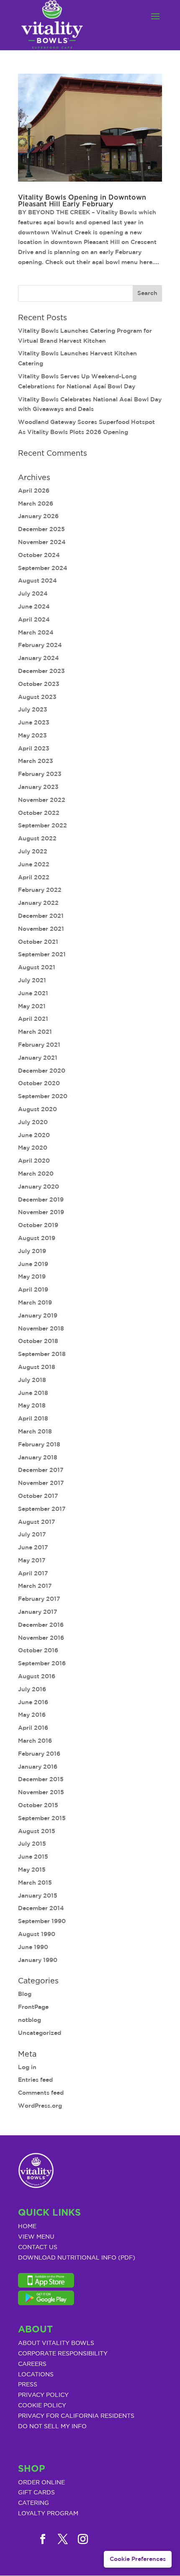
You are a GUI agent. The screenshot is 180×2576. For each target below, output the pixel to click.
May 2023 (32, 735)
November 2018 (41, 1328)
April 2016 (33, 1728)
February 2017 (39, 1599)
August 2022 (37, 838)
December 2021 (41, 916)
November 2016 (41, 1638)
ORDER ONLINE (41, 2483)
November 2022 (42, 800)
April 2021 (33, 1019)
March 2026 (36, 503)
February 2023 (40, 774)
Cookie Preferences (138, 2559)
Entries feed (35, 2080)
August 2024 (37, 580)
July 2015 (32, 1844)
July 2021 (32, 980)
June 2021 (33, 993)
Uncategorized (40, 2033)
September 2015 (42, 1818)
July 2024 (33, 593)
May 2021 (32, 1006)
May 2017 (32, 1560)
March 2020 (36, 1174)
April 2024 (34, 619)
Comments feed (41, 2093)
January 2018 (38, 1457)
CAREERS (32, 2364)
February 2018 (39, 1444)
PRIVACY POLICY (43, 2395)
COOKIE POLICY (42, 2406)
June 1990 (33, 1947)
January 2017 (38, 1612)
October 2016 (38, 1650)
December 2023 (41, 671)
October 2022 (39, 813)
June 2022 (34, 864)
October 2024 (39, 555)
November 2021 (41, 929)
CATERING (33, 2503)
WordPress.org (40, 2106)
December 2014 (41, 1908)
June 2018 (33, 1393)
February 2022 (40, 890)
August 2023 (37, 697)
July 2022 (33, 851)
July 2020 (33, 1122)
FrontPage (33, 2007)
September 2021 (42, 954)
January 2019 (38, 1315)
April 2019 (33, 1289)
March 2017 (35, 1586)
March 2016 (35, 1741)
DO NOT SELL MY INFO (52, 2427)
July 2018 (32, 1380)
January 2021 (38, 1058)
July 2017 (32, 1534)
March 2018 (35, 1431)
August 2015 (37, 1831)
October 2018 (38, 1341)
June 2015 (33, 1857)
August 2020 (37, 1109)
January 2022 (38, 903)
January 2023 (38, 787)
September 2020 (43, 1096)
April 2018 (33, 1418)
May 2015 (32, 1870)
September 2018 (42, 1354)
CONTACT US (38, 2247)
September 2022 (42, 825)
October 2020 (39, 1083)
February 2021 (39, 1045)
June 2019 (33, 1264)
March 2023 (36, 761)
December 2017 (41, 1470)
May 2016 (32, 1715)
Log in (27, 2067)
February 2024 (40, 645)
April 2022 (34, 877)
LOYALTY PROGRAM (48, 2514)
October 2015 (38, 1805)
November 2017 (41, 1483)
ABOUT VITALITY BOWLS (56, 2343)
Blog (25, 1994)
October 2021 (38, 942)
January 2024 (39, 658)
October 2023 (39, 684)
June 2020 (34, 1135)
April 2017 (33, 1573)
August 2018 (37, 1367)
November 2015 (41, 1792)
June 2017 (33, 1547)
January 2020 (39, 1187)
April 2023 (34, 748)
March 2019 (35, 1302)
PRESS (28, 2385)
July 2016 (32, 1689)
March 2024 (36, 632)
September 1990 (42, 1921)
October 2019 (38, 1225)
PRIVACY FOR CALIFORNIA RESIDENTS (76, 2416)
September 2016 (42, 1663)
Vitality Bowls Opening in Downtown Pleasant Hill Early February (82, 201)
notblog (30, 2020)
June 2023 (34, 722)
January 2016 (38, 1767)
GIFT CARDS (36, 2493)
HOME (27, 2227)
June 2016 (33, 1702)
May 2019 (32, 1276)
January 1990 (38, 1960)
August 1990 (37, 1934)
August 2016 (37, 1676)
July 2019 (32, 1251)
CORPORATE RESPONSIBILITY (63, 2354)
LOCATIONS (36, 2375)
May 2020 (33, 1148)
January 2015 (38, 1895)
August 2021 (37, 967)
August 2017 (37, 1522)
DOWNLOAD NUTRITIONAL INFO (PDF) (77, 2258)
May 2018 (32, 1405)
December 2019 (41, 1199)
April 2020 (34, 1161)
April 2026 (34, 491)
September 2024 (43, 568)
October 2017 (38, 1496)
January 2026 (38, 516)
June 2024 (34, 606)
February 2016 (39, 1754)
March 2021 (35, 1032)
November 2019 (41, 1212)
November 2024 (42, 542)
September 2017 (42, 1509)
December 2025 (41, 529)
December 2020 (42, 1071)
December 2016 (41, 1625)
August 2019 (37, 1238)
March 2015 (35, 1883)
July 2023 (33, 709)
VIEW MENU (36, 2237)
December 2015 (41, 1779)
